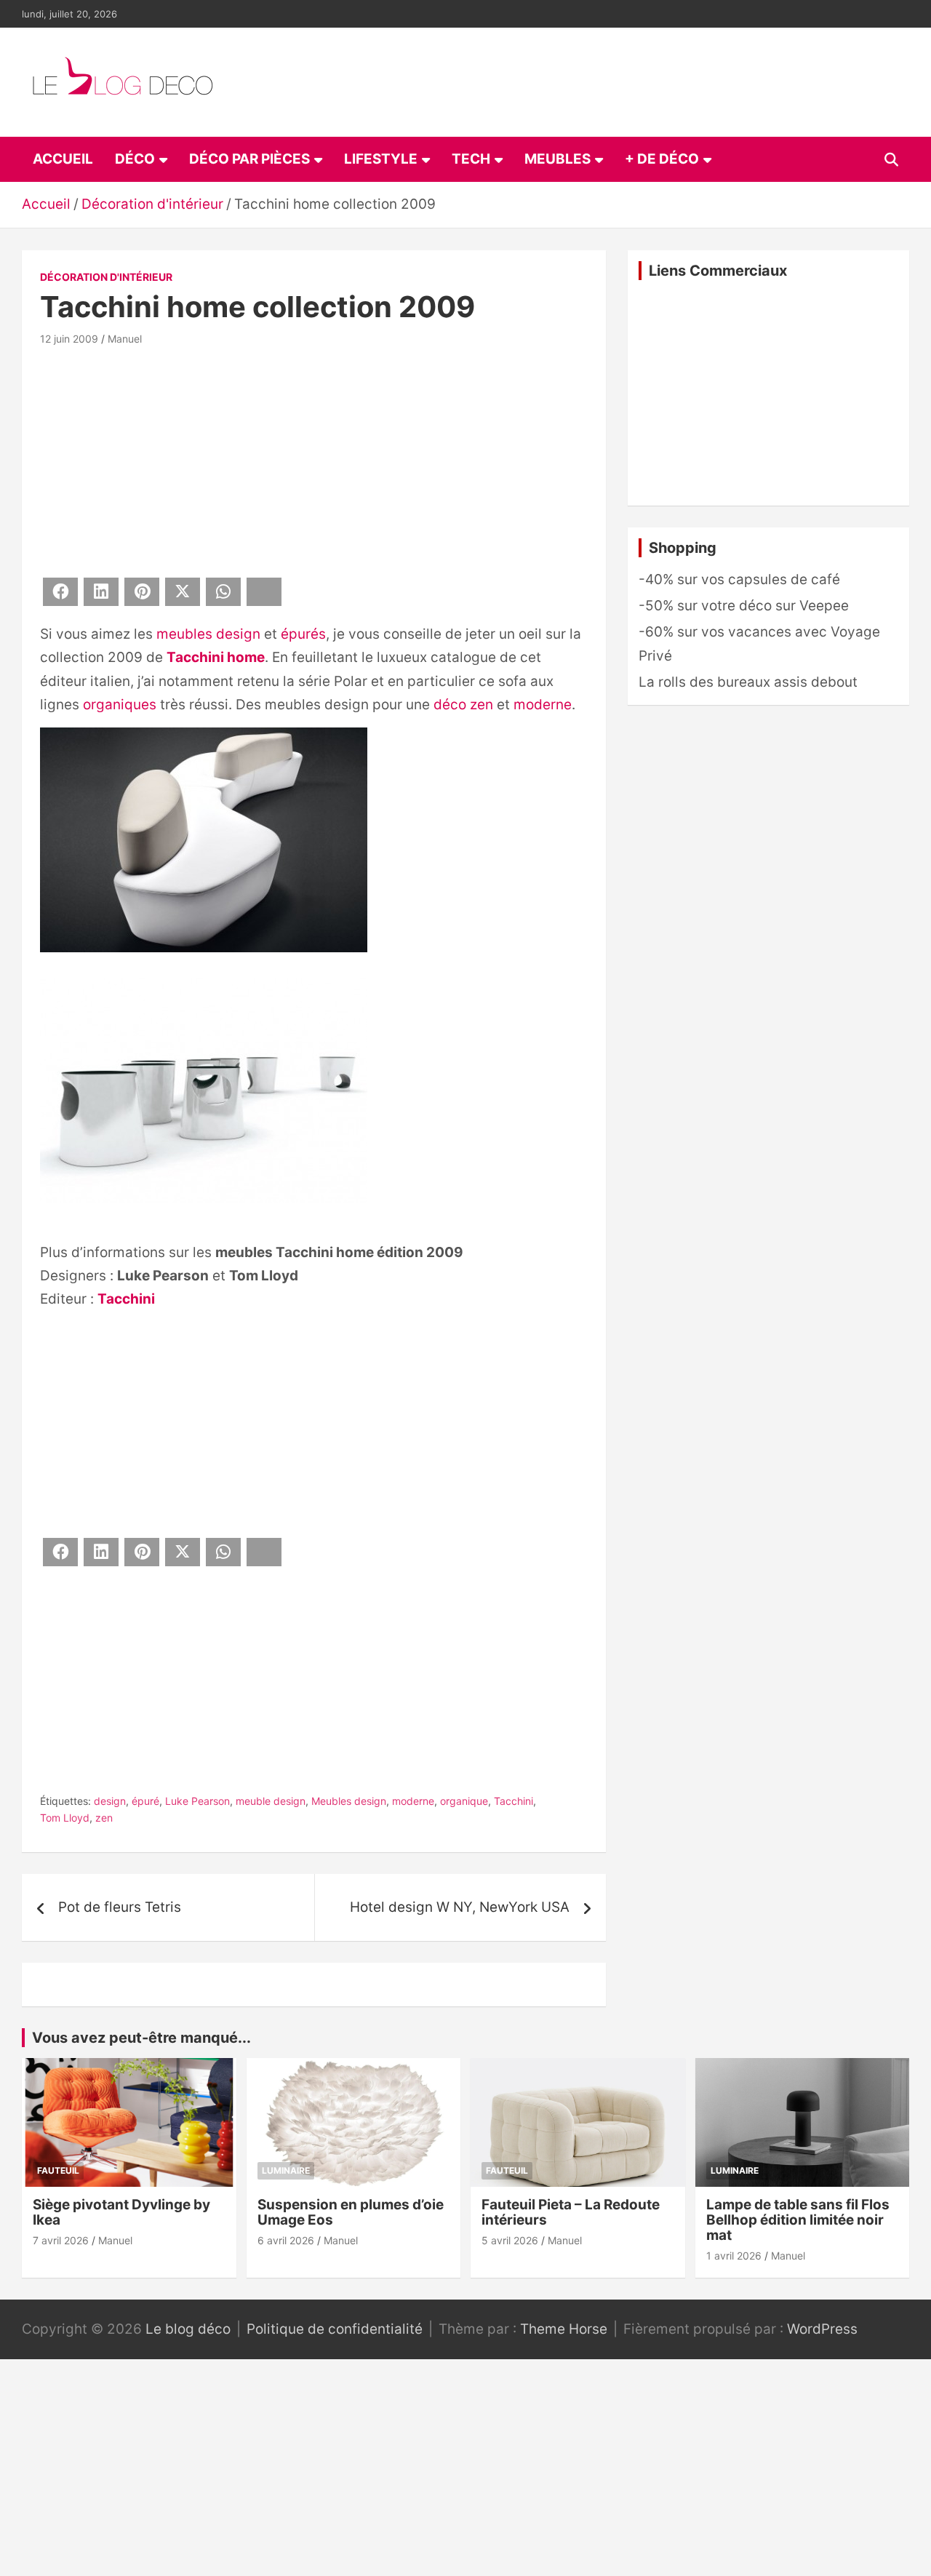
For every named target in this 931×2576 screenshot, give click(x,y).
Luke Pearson (197, 1801)
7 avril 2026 (61, 2240)
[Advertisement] (314, 459)
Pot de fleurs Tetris (120, 1907)
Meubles (558, 159)
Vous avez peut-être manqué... (141, 2038)
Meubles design (349, 1801)
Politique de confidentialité (335, 2329)
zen (104, 1818)
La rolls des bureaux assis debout (748, 682)
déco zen (463, 705)
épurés (303, 634)
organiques (120, 705)
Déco (135, 159)
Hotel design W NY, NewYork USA (460, 1907)
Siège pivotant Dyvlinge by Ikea (121, 2212)
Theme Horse (564, 2329)
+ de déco (662, 159)
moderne (543, 705)
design (110, 1801)
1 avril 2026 (734, 2256)
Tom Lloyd (65, 1818)
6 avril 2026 (286, 2240)
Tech (471, 159)
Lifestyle (381, 159)
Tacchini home (216, 657)
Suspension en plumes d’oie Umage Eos (351, 2212)
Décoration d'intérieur (106, 277)
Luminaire (286, 2170)
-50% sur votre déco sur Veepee (744, 606)
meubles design (208, 634)
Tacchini (126, 1299)
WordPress (822, 2329)
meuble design (271, 1801)
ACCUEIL (63, 159)
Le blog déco (188, 2329)
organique (464, 1801)
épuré (145, 1801)
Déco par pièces (249, 159)
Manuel (125, 339)
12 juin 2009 (69, 339)
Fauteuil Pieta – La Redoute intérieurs (571, 2212)
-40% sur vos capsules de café (739, 579)
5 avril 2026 (510, 2240)
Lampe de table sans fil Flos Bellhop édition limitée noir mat (798, 2220)
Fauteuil (58, 2170)
